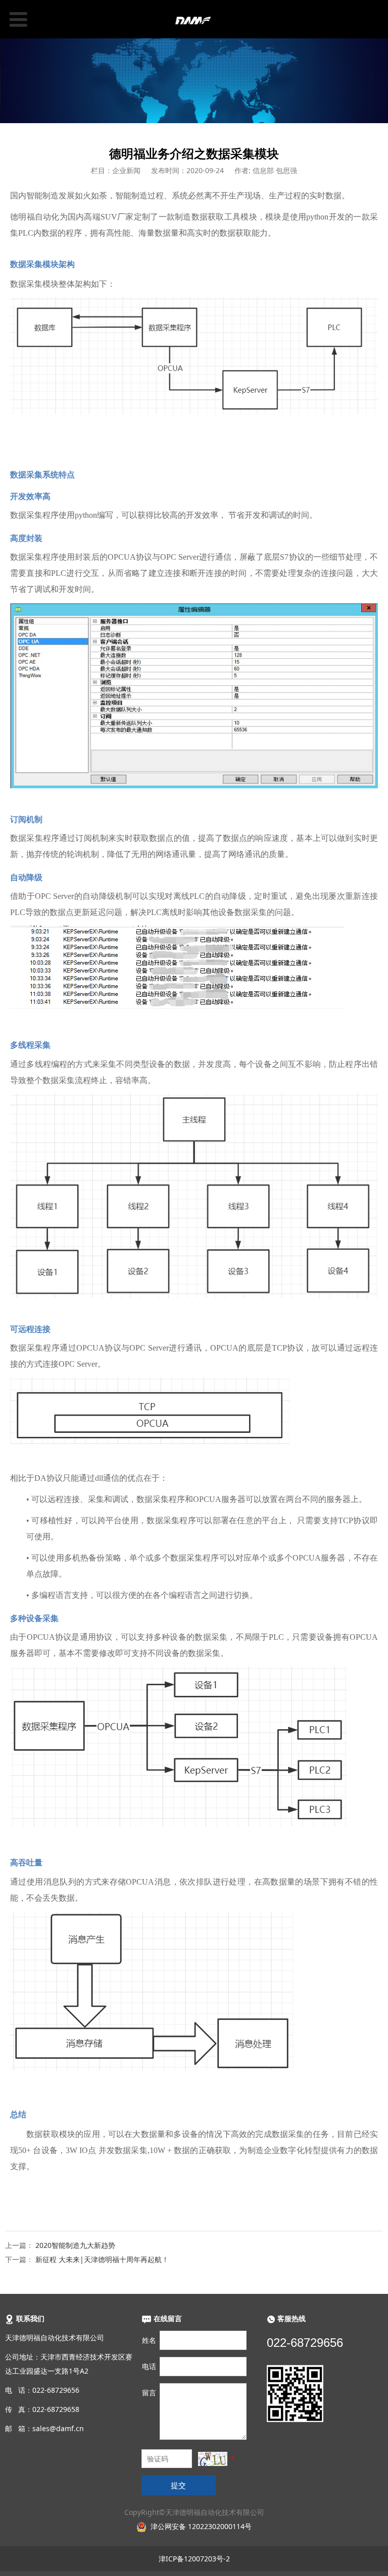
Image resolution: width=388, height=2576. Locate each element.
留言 (149, 2393)
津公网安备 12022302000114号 (201, 2526)
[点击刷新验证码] (213, 2459)
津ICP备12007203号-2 (194, 2559)
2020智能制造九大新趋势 (75, 2245)
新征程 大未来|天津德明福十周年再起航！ (102, 2259)
